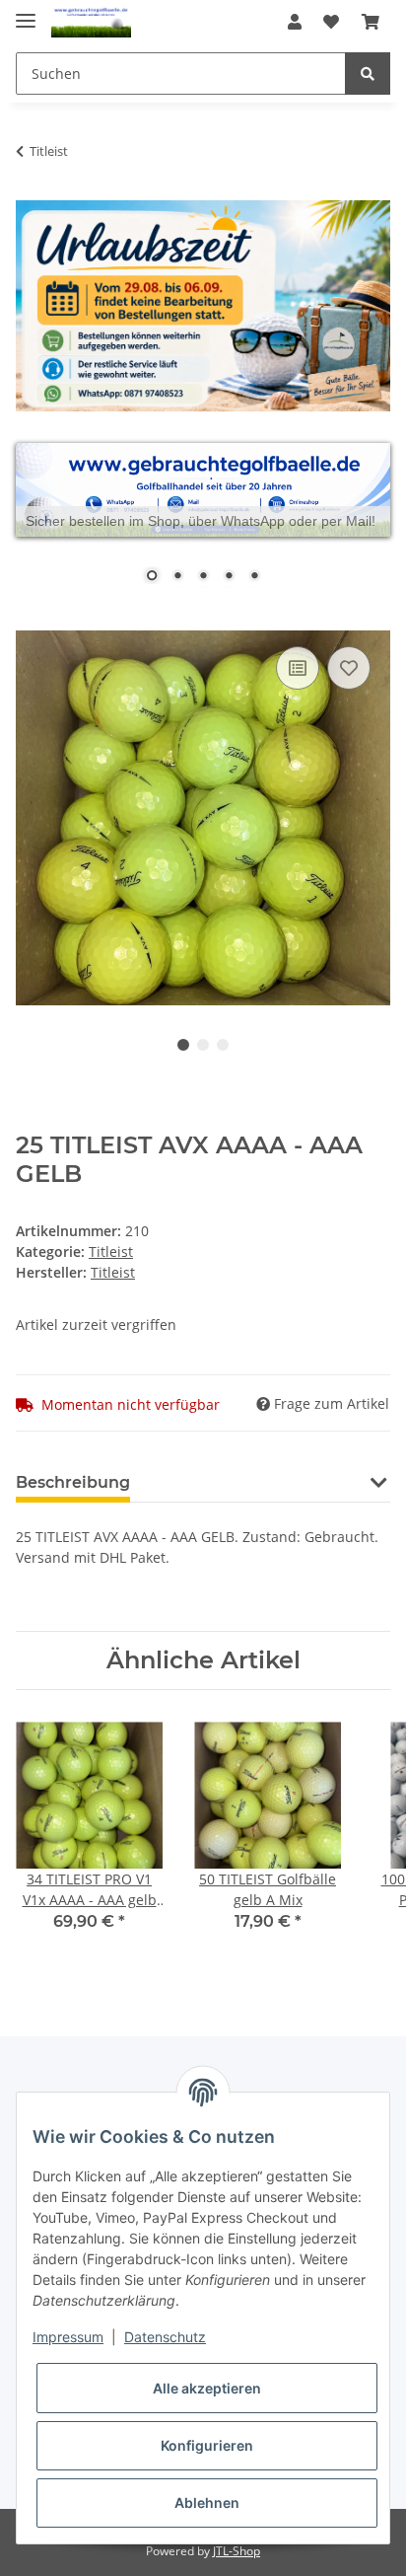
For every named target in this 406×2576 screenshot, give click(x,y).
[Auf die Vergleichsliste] (298, 668)
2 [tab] (203, 1045)
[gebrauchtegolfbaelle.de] (91, 22)
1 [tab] (183, 1045)
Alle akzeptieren (207, 2388)
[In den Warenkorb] (32, 620)
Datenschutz (165, 2337)
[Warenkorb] (371, 22)
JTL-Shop (237, 2551)
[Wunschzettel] (331, 22)
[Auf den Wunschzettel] (349, 668)
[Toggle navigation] (26, 12)
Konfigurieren (207, 2445)
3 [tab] (223, 1045)
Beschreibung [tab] (73, 1482)
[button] (295, 22)
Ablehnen (207, 2502)
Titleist (111, 1251)
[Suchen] (368, 74)
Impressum (68, 2337)
